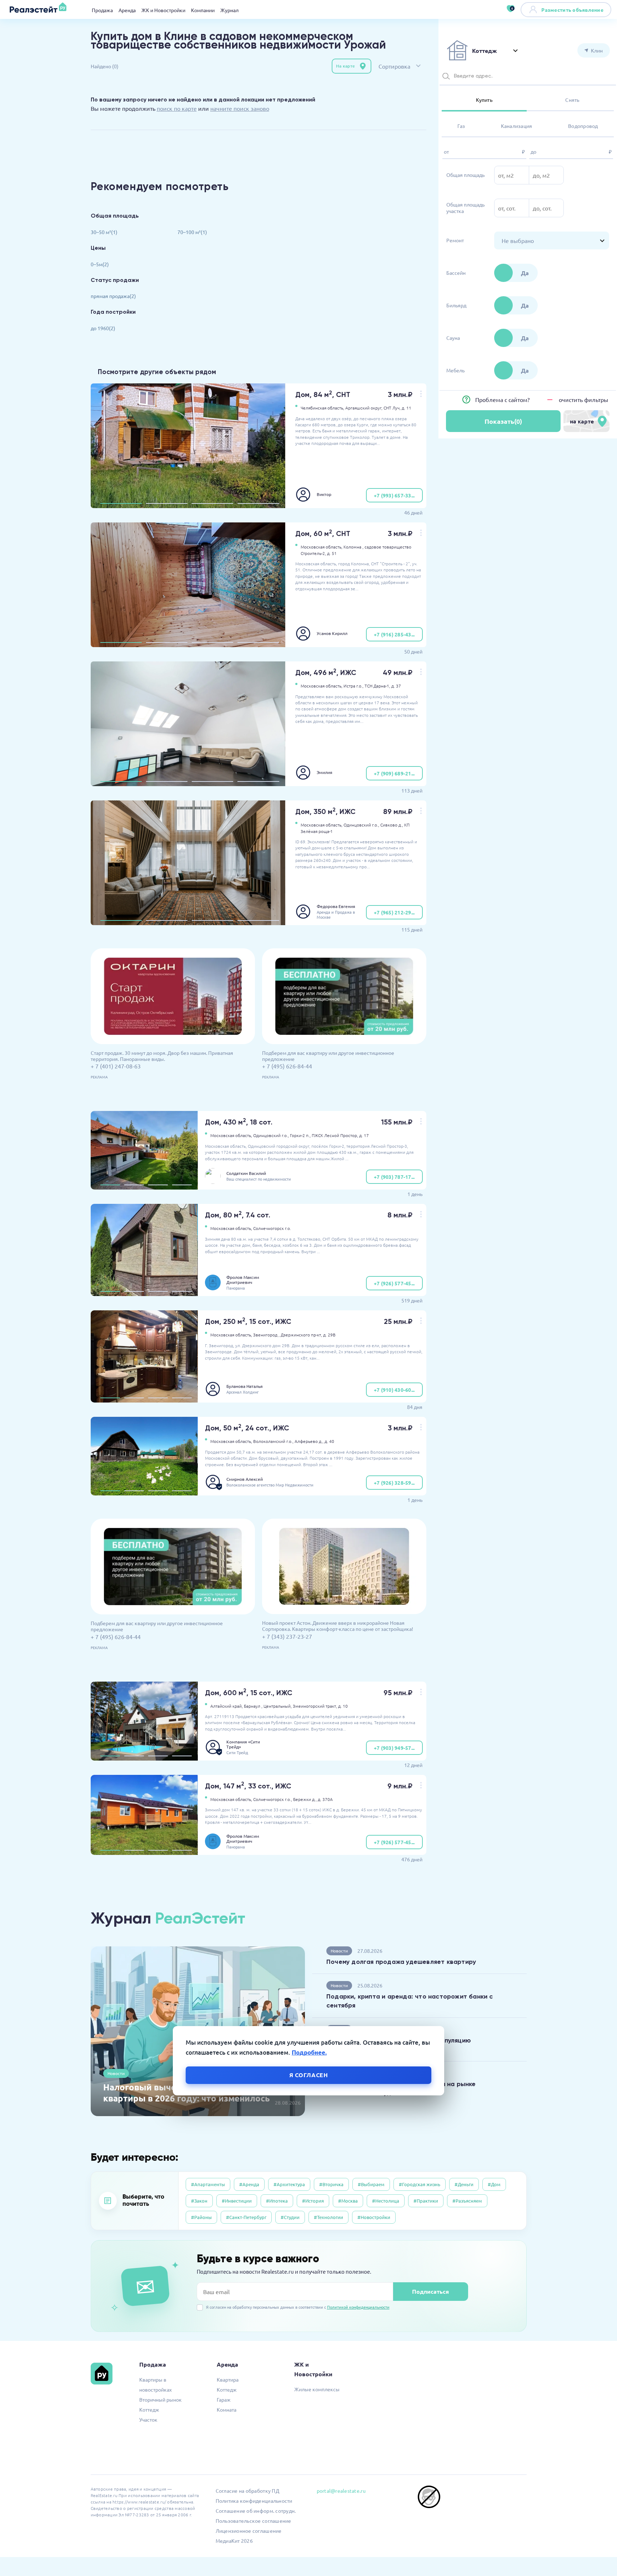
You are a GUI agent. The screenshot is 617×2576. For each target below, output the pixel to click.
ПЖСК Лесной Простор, (335, 1135)
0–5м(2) (100, 264)
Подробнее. (309, 2053)
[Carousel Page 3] (212, 503)
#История (313, 2201)
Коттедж (149, 2409)
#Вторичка (331, 2184)
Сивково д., (392, 825)
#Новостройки (374, 2217)
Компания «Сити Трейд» (243, 1744)
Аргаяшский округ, (364, 408)
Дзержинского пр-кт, (301, 1335)
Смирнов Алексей (245, 1479)
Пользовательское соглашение (254, 2521)
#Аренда (249, 2184)
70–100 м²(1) (192, 232)
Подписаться (430, 2291)
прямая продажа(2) (113, 296)
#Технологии (328, 2217)
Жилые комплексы (317, 2389)
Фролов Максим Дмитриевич (243, 1280)
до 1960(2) (103, 328)
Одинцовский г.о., (361, 825)
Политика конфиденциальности (254, 2501)
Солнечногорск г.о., (273, 1799)
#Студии (290, 2217)
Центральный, (278, 1706)
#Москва (348, 2201)
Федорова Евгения (336, 906)
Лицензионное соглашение (249, 2531)
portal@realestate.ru (341, 2491)
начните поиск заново (240, 108)
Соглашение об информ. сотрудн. (256, 2511)
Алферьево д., (309, 1441)
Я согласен (309, 2075)
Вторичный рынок (160, 2399)
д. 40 (329, 1441)
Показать (503, 421)
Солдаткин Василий (246, 1173)
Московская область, (322, 547)
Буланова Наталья (245, 1386)
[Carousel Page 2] (167, 503)
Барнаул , (253, 1706)
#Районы (201, 2217)
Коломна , (353, 547)
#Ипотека (277, 2201)
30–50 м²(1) (104, 232)
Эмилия (325, 772)
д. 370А (325, 1799)
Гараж (224, 2399)
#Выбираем (371, 2184)
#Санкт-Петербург (246, 2217)
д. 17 (364, 1135)
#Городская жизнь (420, 2184)
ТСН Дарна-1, (377, 686)
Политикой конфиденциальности (358, 2307)
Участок (148, 2419)
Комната (227, 2409)
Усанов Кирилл (332, 633)
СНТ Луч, (392, 408)
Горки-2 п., (300, 1135)
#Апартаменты (208, 2184)
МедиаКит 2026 (234, 2541)
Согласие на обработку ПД (247, 2491)
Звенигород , (266, 1335)
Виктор (324, 494)
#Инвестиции (237, 2201)
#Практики (426, 2201)
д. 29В (329, 1335)
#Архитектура (289, 2184)
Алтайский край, (227, 1706)
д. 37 (396, 686)
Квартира (228, 2379)
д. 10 (343, 1706)
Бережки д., (305, 1799)
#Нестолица (386, 2201)
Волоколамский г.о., (273, 1441)
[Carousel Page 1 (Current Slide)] (121, 503)
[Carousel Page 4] (258, 503)
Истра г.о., (353, 686)
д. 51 (332, 553)
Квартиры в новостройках (155, 2384)
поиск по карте (177, 108)
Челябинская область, (322, 408)
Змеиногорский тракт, (315, 1706)
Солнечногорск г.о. (272, 1228)
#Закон (199, 2201)
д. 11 (407, 408)
